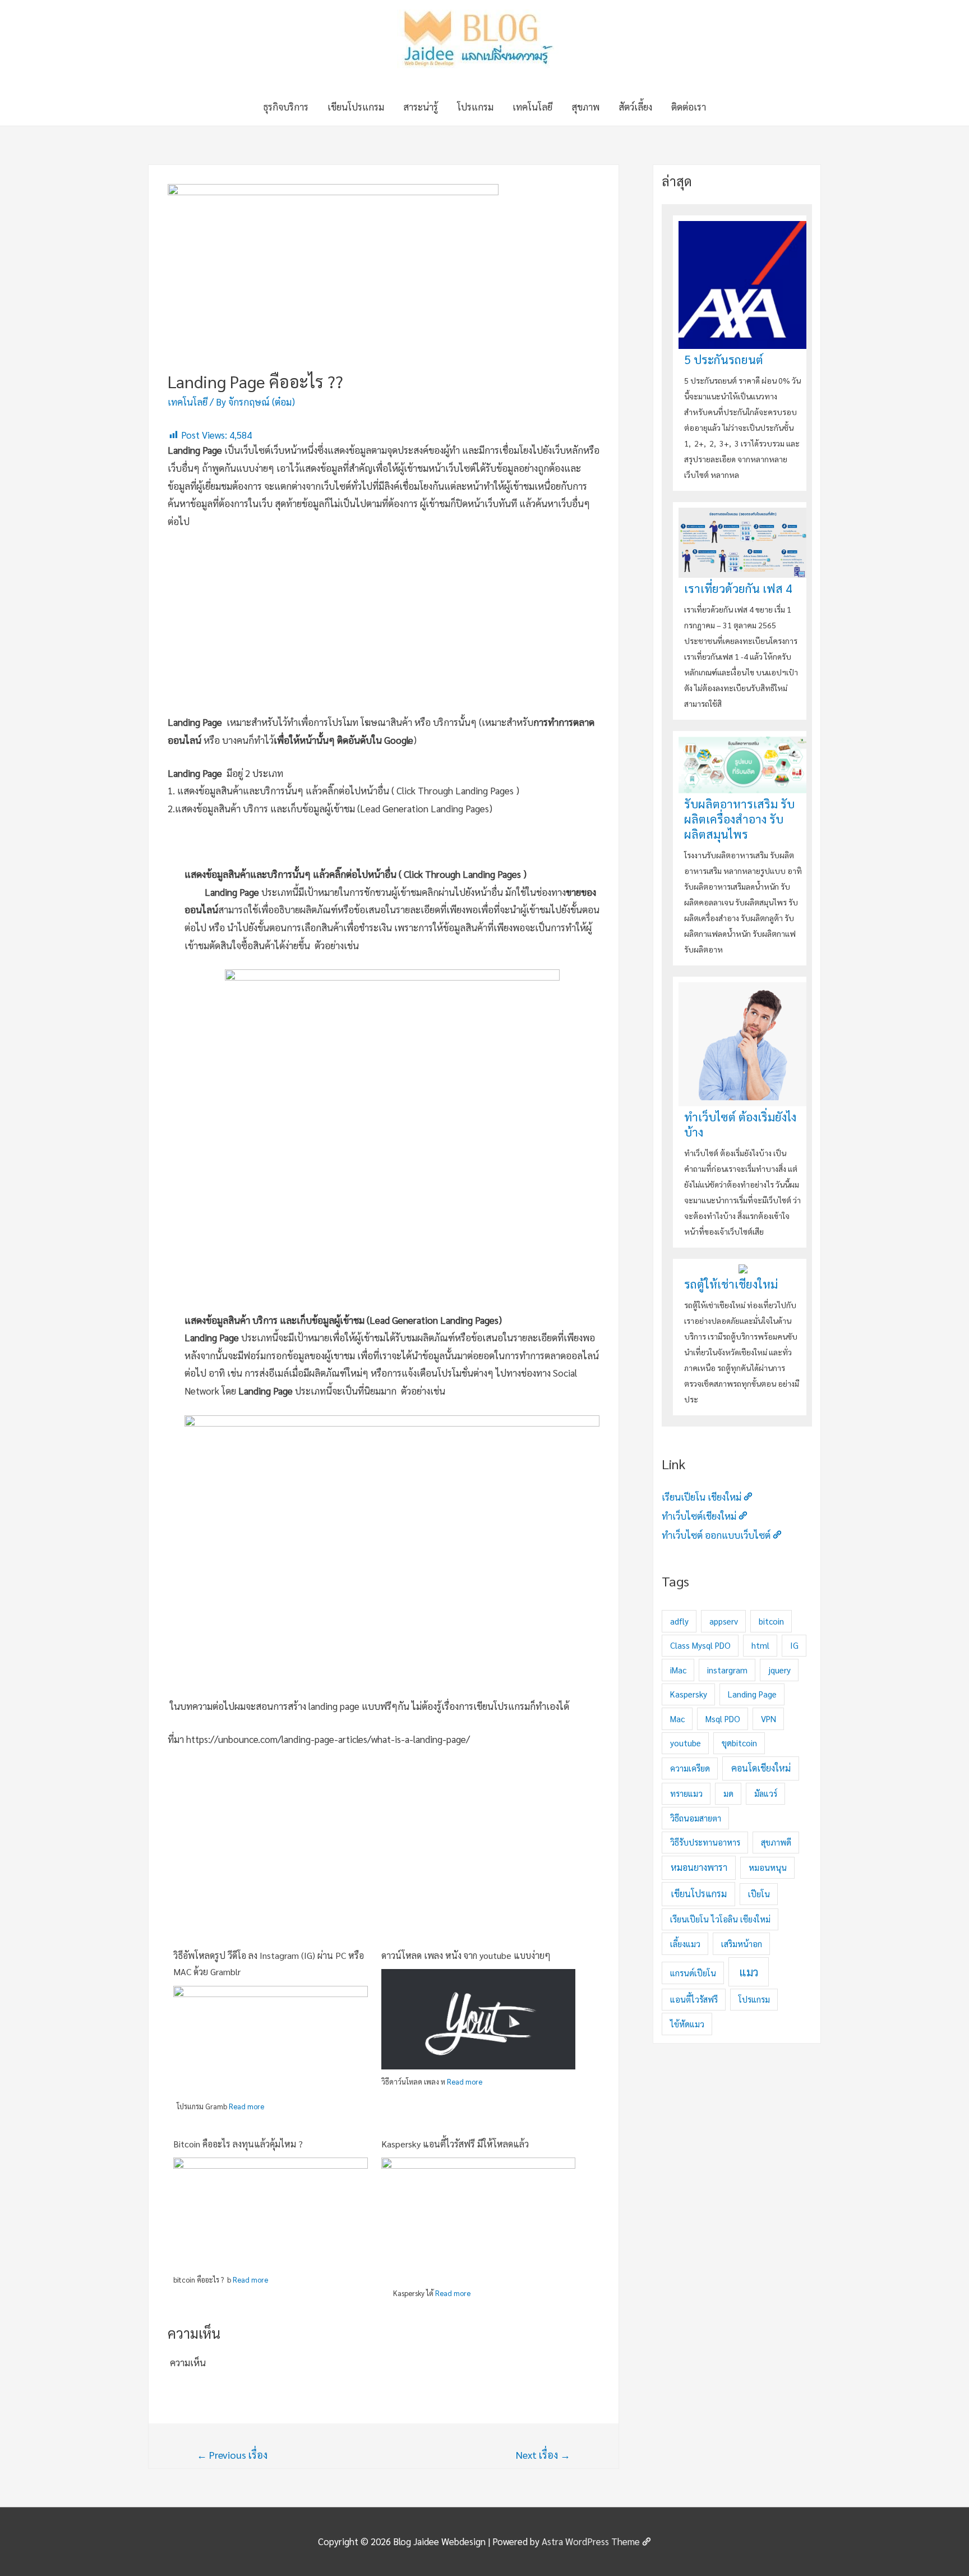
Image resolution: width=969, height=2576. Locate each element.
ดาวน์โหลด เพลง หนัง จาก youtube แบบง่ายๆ (466, 1955)
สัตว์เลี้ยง (635, 107)
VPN (769, 1719)
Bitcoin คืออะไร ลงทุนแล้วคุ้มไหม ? (238, 2144)
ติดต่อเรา (689, 107)
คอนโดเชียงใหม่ (761, 1768)
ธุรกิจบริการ (286, 107)
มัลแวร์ (766, 1793)
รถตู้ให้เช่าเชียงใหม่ (731, 1284)
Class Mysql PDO (700, 1645)
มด (728, 1793)
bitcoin (771, 1621)
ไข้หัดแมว (687, 2024)
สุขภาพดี (776, 1842)
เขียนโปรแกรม (356, 107)
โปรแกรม (475, 107)
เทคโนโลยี (532, 107)
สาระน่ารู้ (421, 107)
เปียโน (759, 1894)
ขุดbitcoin (739, 1743)
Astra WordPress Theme (591, 2541)
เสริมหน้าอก (742, 1944)
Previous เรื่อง (232, 2455)
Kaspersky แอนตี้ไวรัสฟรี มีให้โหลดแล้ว (455, 2144)
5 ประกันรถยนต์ (724, 359)
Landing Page (752, 1694)
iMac (678, 1670)
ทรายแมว (686, 1793)
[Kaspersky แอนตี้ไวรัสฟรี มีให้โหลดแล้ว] (479, 2221)
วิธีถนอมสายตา (696, 1818)
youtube (686, 1743)
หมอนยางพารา (699, 1867)
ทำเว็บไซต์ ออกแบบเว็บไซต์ (716, 1535)
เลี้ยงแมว (685, 1944)
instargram (727, 1670)
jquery (779, 1670)
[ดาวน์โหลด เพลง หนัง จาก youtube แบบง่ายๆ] (479, 2018)
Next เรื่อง (543, 2455)
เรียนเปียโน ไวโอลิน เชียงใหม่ (720, 1919)
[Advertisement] (384, 624)
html (760, 1645)
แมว (749, 1972)
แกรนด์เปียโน (693, 1973)
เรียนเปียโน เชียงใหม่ (702, 1497)
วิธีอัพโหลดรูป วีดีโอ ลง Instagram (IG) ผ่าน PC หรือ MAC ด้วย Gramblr (269, 1964)
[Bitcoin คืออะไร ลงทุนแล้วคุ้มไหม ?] (271, 2211)
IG (794, 1645)
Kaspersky (689, 1694)
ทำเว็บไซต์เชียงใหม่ (699, 1516)
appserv (724, 1621)
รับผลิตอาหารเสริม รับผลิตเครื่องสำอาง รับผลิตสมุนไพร (739, 819)
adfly (679, 1621)
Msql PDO (723, 1719)
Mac (677, 1719)
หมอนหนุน (768, 1867)
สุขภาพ (585, 107)
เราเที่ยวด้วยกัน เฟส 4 (738, 588)
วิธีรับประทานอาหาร (705, 1842)
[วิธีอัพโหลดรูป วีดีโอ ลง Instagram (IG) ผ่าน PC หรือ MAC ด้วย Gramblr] (271, 2039)
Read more (246, 2106)
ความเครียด (690, 1768)
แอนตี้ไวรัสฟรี (694, 1999)
